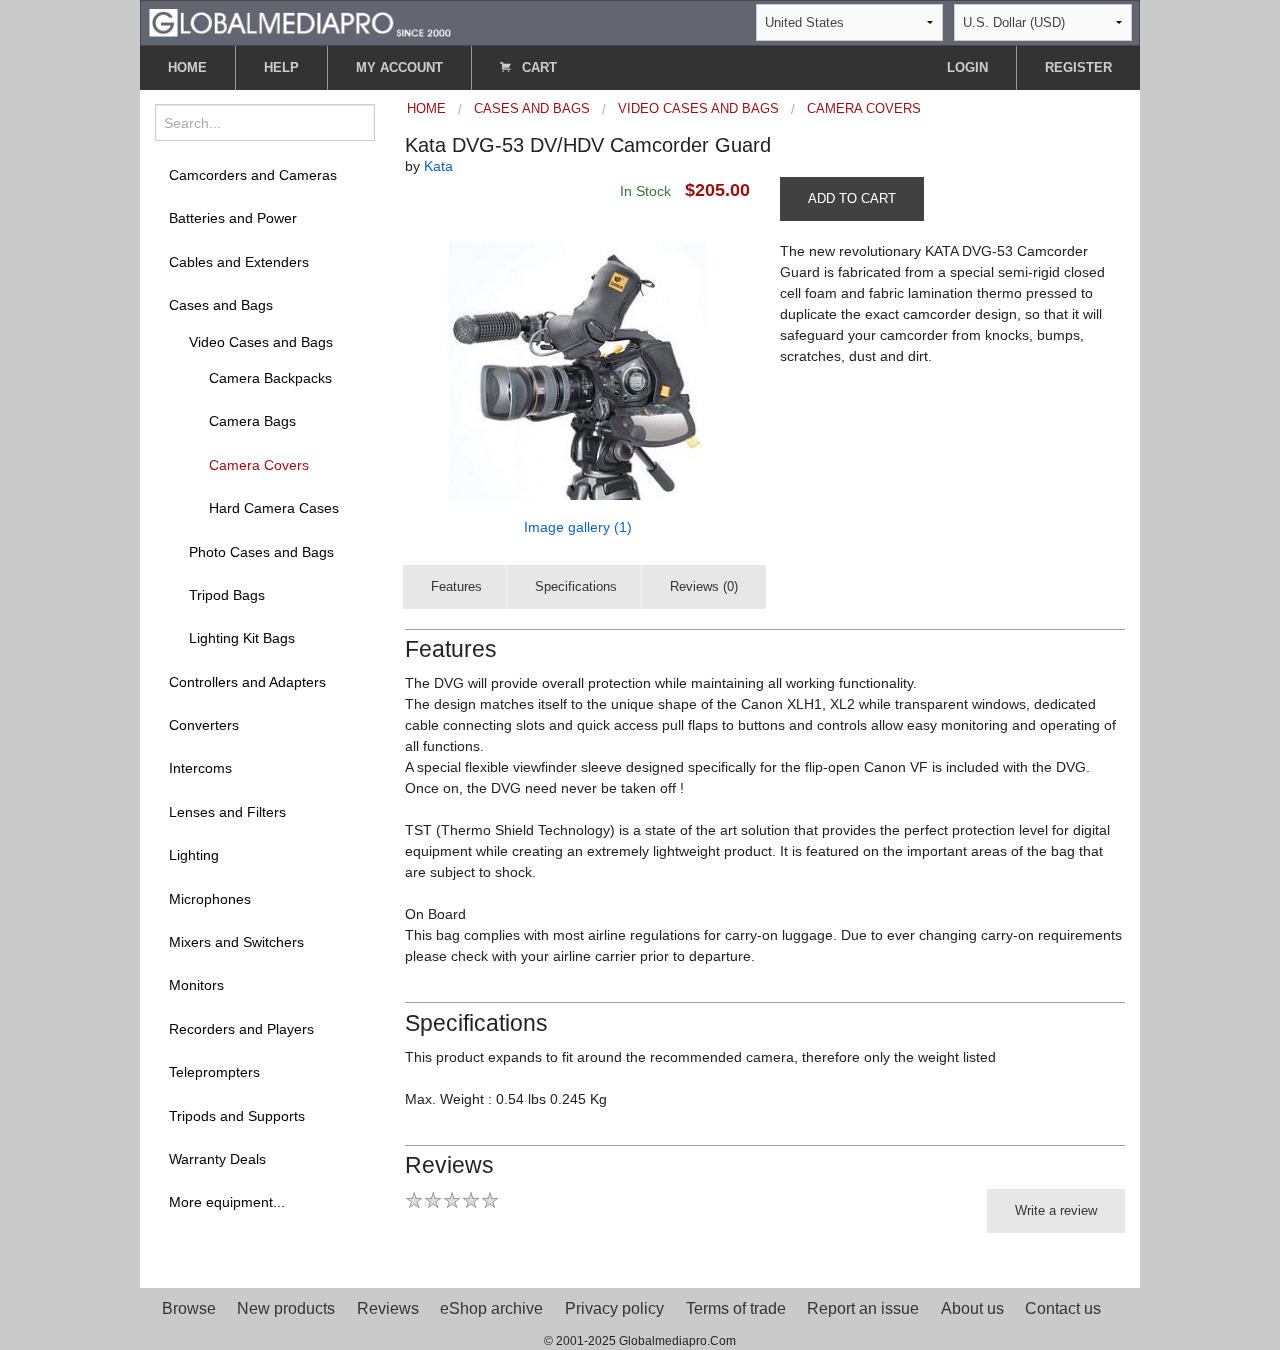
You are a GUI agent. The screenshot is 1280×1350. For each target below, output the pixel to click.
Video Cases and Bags (261, 342)
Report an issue (863, 1308)
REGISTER (1078, 67)
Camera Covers (259, 465)
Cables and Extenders (239, 262)
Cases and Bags (221, 305)
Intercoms (200, 768)
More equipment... (227, 1202)
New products (286, 1308)
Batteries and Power (233, 218)
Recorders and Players (241, 1029)
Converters (204, 725)
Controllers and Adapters (247, 682)
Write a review (1056, 1210)
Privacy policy (614, 1308)
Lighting (194, 855)
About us (972, 1308)
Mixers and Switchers (236, 942)
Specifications (576, 586)
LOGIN (967, 67)
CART (537, 67)
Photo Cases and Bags (261, 552)
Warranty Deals (217, 1159)
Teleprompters (214, 1072)
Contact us (1063, 1308)
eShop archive (491, 1308)
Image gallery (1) (578, 527)
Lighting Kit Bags (242, 638)
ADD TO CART (852, 198)
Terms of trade (736, 1308)
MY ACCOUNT (399, 67)
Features (456, 586)
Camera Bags (252, 421)
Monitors (196, 985)
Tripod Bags (227, 595)
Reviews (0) (704, 586)
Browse (189, 1308)
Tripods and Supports (237, 1116)
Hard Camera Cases (274, 508)
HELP (281, 67)
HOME (187, 67)
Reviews (388, 1308)
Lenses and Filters (227, 812)
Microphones (210, 899)
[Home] (300, 21)
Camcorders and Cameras (253, 175)
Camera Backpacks (270, 378)
